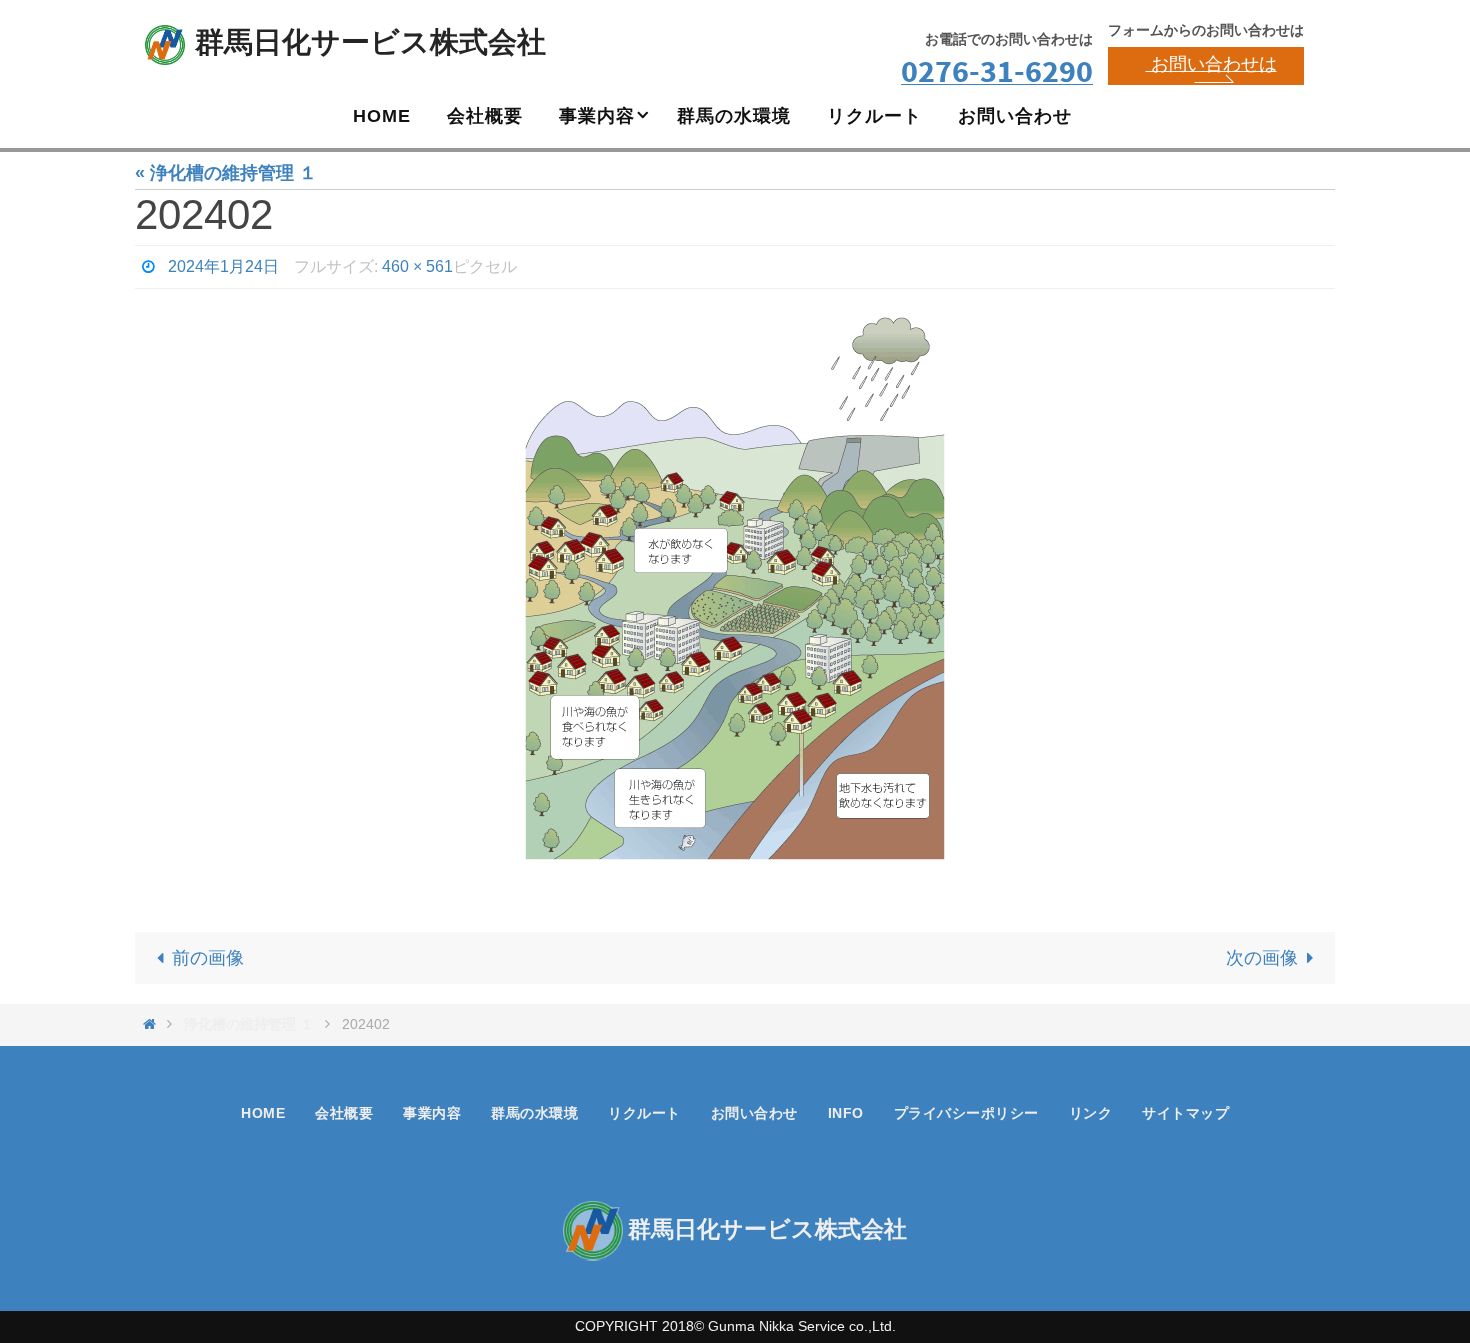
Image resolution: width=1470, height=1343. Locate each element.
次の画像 (1262, 958)
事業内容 (432, 1113)
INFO (846, 1113)
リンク (1091, 1113)
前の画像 (208, 958)
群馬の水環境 (534, 1113)
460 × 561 (417, 266)
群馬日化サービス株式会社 (370, 42)
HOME (263, 1113)
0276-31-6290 (997, 70)
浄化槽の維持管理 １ (249, 1024)
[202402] (735, 597)
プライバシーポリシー (966, 1113)
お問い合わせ (754, 1113)
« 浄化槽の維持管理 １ (226, 173)
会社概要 (344, 1113)
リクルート (644, 1113)
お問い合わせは (1211, 64)
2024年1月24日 (223, 266)
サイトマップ (1185, 1113)
